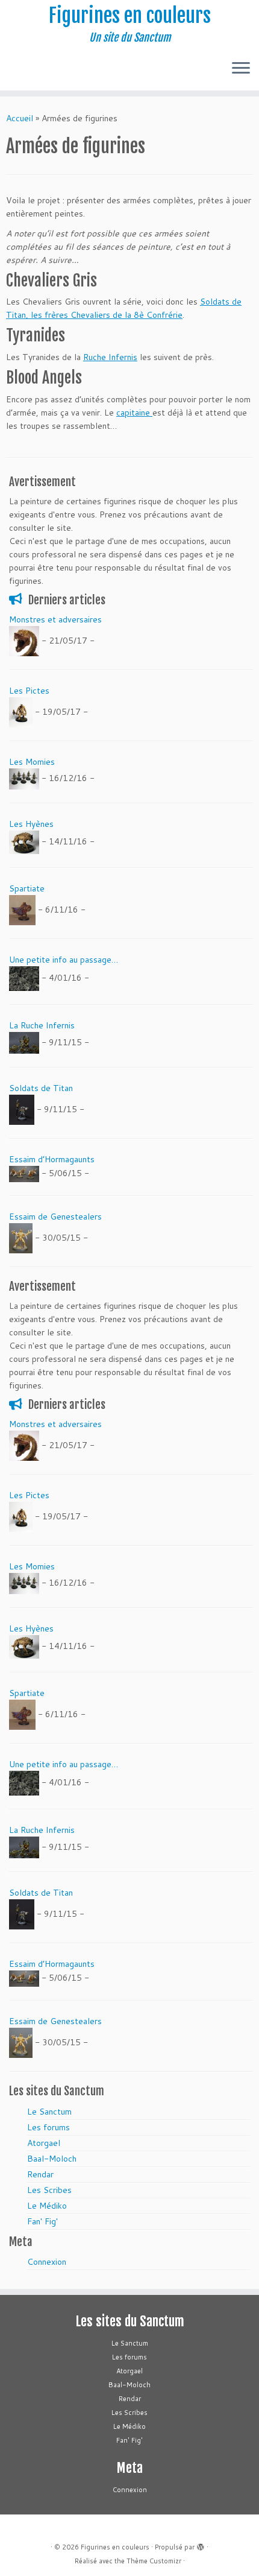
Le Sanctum (49, 2112)
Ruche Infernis (110, 357)
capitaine (134, 413)
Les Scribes (49, 2190)
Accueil (20, 118)
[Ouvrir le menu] (241, 69)
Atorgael (44, 2143)
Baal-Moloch (52, 2159)
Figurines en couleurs (130, 16)
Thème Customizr (154, 2561)
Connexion (47, 2262)
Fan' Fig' (42, 2221)
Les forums (48, 2127)
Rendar (40, 2174)
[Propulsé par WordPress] (201, 2545)
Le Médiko (47, 2206)
